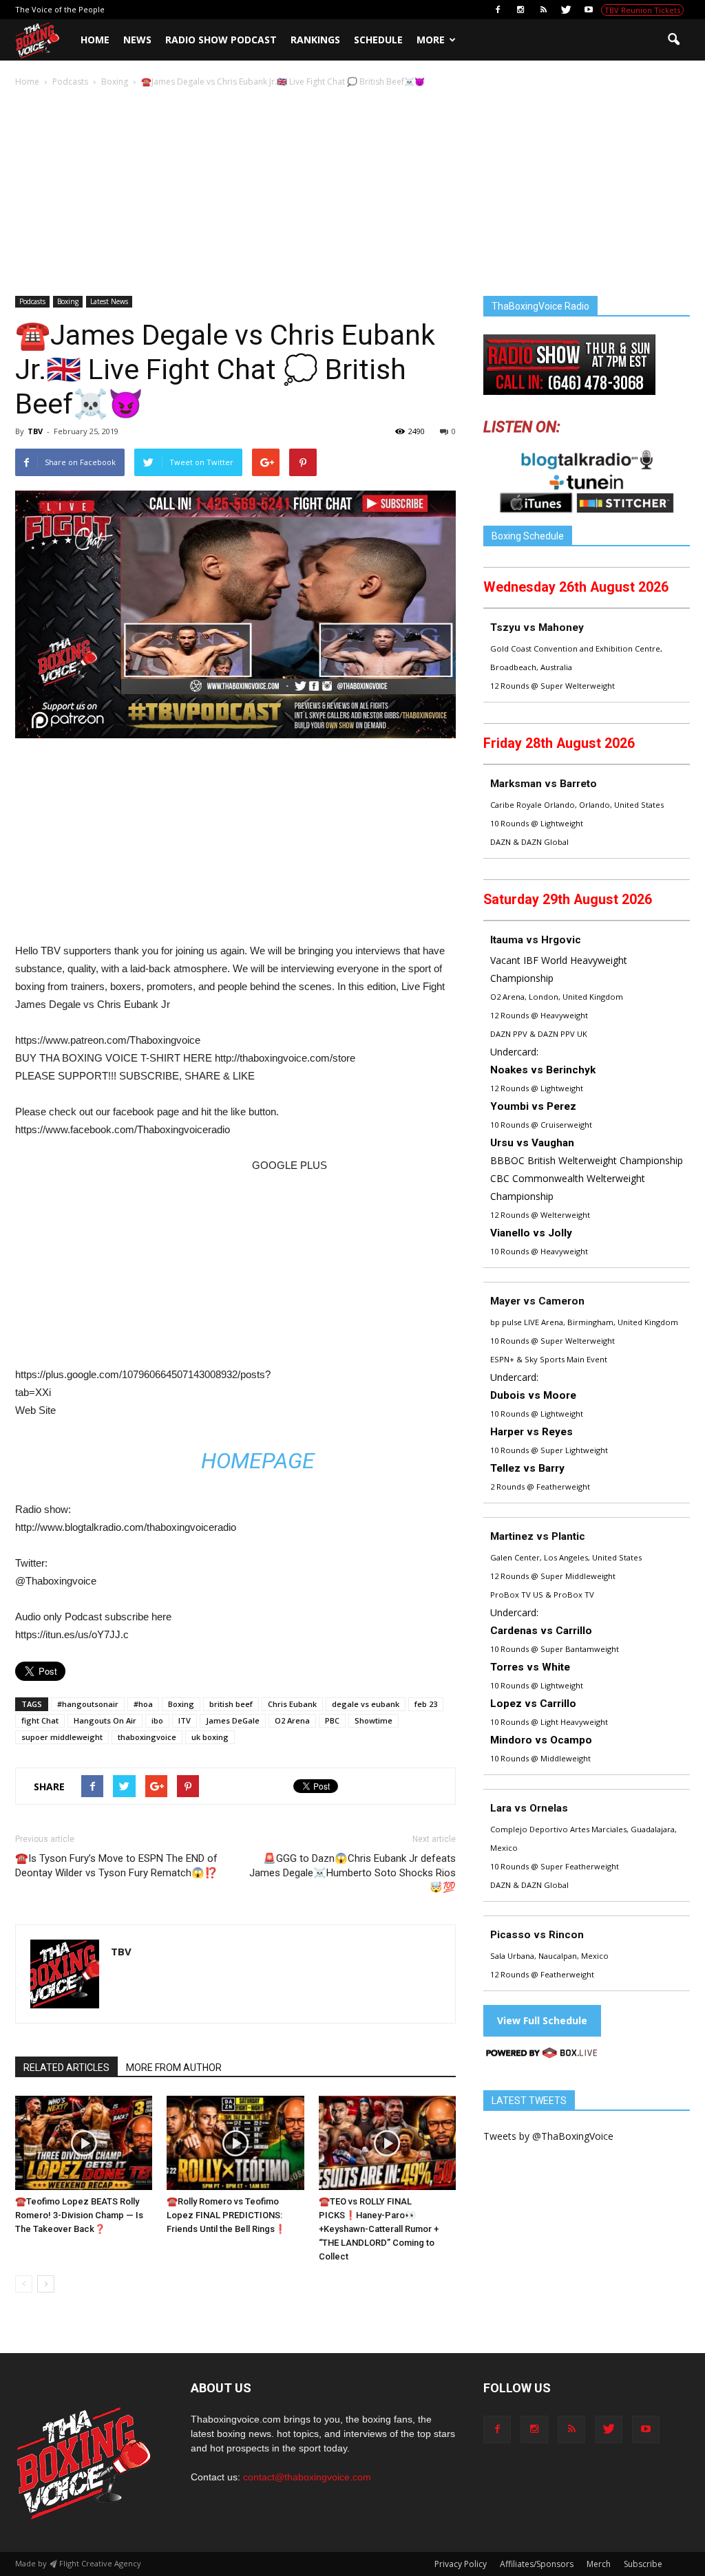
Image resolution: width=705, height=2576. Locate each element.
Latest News (109, 301)
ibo (157, 1720)
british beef (231, 1704)
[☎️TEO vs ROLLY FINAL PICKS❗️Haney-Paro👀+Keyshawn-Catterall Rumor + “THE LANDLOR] (387, 2143)
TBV (35, 431)
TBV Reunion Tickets (642, 10)
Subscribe (643, 2564)
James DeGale (233, 1720)
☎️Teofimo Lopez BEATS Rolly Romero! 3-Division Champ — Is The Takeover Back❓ (79, 2215)
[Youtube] (589, 10)
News (137, 40)
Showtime (373, 1720)
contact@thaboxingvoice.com (307, 2477)
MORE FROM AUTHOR (174, 2068)
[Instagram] (520, 10)
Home (95, 40)
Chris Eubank (292, 1704)
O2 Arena (292, 1720)
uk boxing (210, 1737)
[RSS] (543, 10)
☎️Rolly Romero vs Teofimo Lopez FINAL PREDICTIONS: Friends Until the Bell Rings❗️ (226, 2215)
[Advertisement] (352, 193)
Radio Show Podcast (221, 40)
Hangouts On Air (105, 1720)
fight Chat (40, 1720)
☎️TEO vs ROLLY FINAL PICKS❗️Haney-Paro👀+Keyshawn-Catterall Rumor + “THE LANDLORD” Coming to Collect (379, 2229)
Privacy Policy (461, 2564)
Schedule (378, 40)
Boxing (68, 301)
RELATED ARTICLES (66, 2068)
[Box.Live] (542, 2055)
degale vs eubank (366, 1704)
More (431, 40)
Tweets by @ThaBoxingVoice (548, 2136)
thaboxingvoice (147, 1737)
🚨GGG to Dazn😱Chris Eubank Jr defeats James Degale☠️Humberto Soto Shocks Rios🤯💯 (352, 1873)
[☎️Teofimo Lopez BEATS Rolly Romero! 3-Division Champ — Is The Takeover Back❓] (84, 2143)
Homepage (258, 1461)
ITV (185, 1720)
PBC (332, 1720)
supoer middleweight (62, 1737)
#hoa (143, 1704)
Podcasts (32, 301)
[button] (673, 40)
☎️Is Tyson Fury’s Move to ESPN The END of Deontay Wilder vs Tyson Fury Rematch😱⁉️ (116, 1866)
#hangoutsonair (88, 1704)
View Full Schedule (542, 2020)
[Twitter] (566, 10)
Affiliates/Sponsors (537, 2564)
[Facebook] (498, 10)
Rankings (315, 40)
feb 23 (426, 1704)
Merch (599, 2564)
